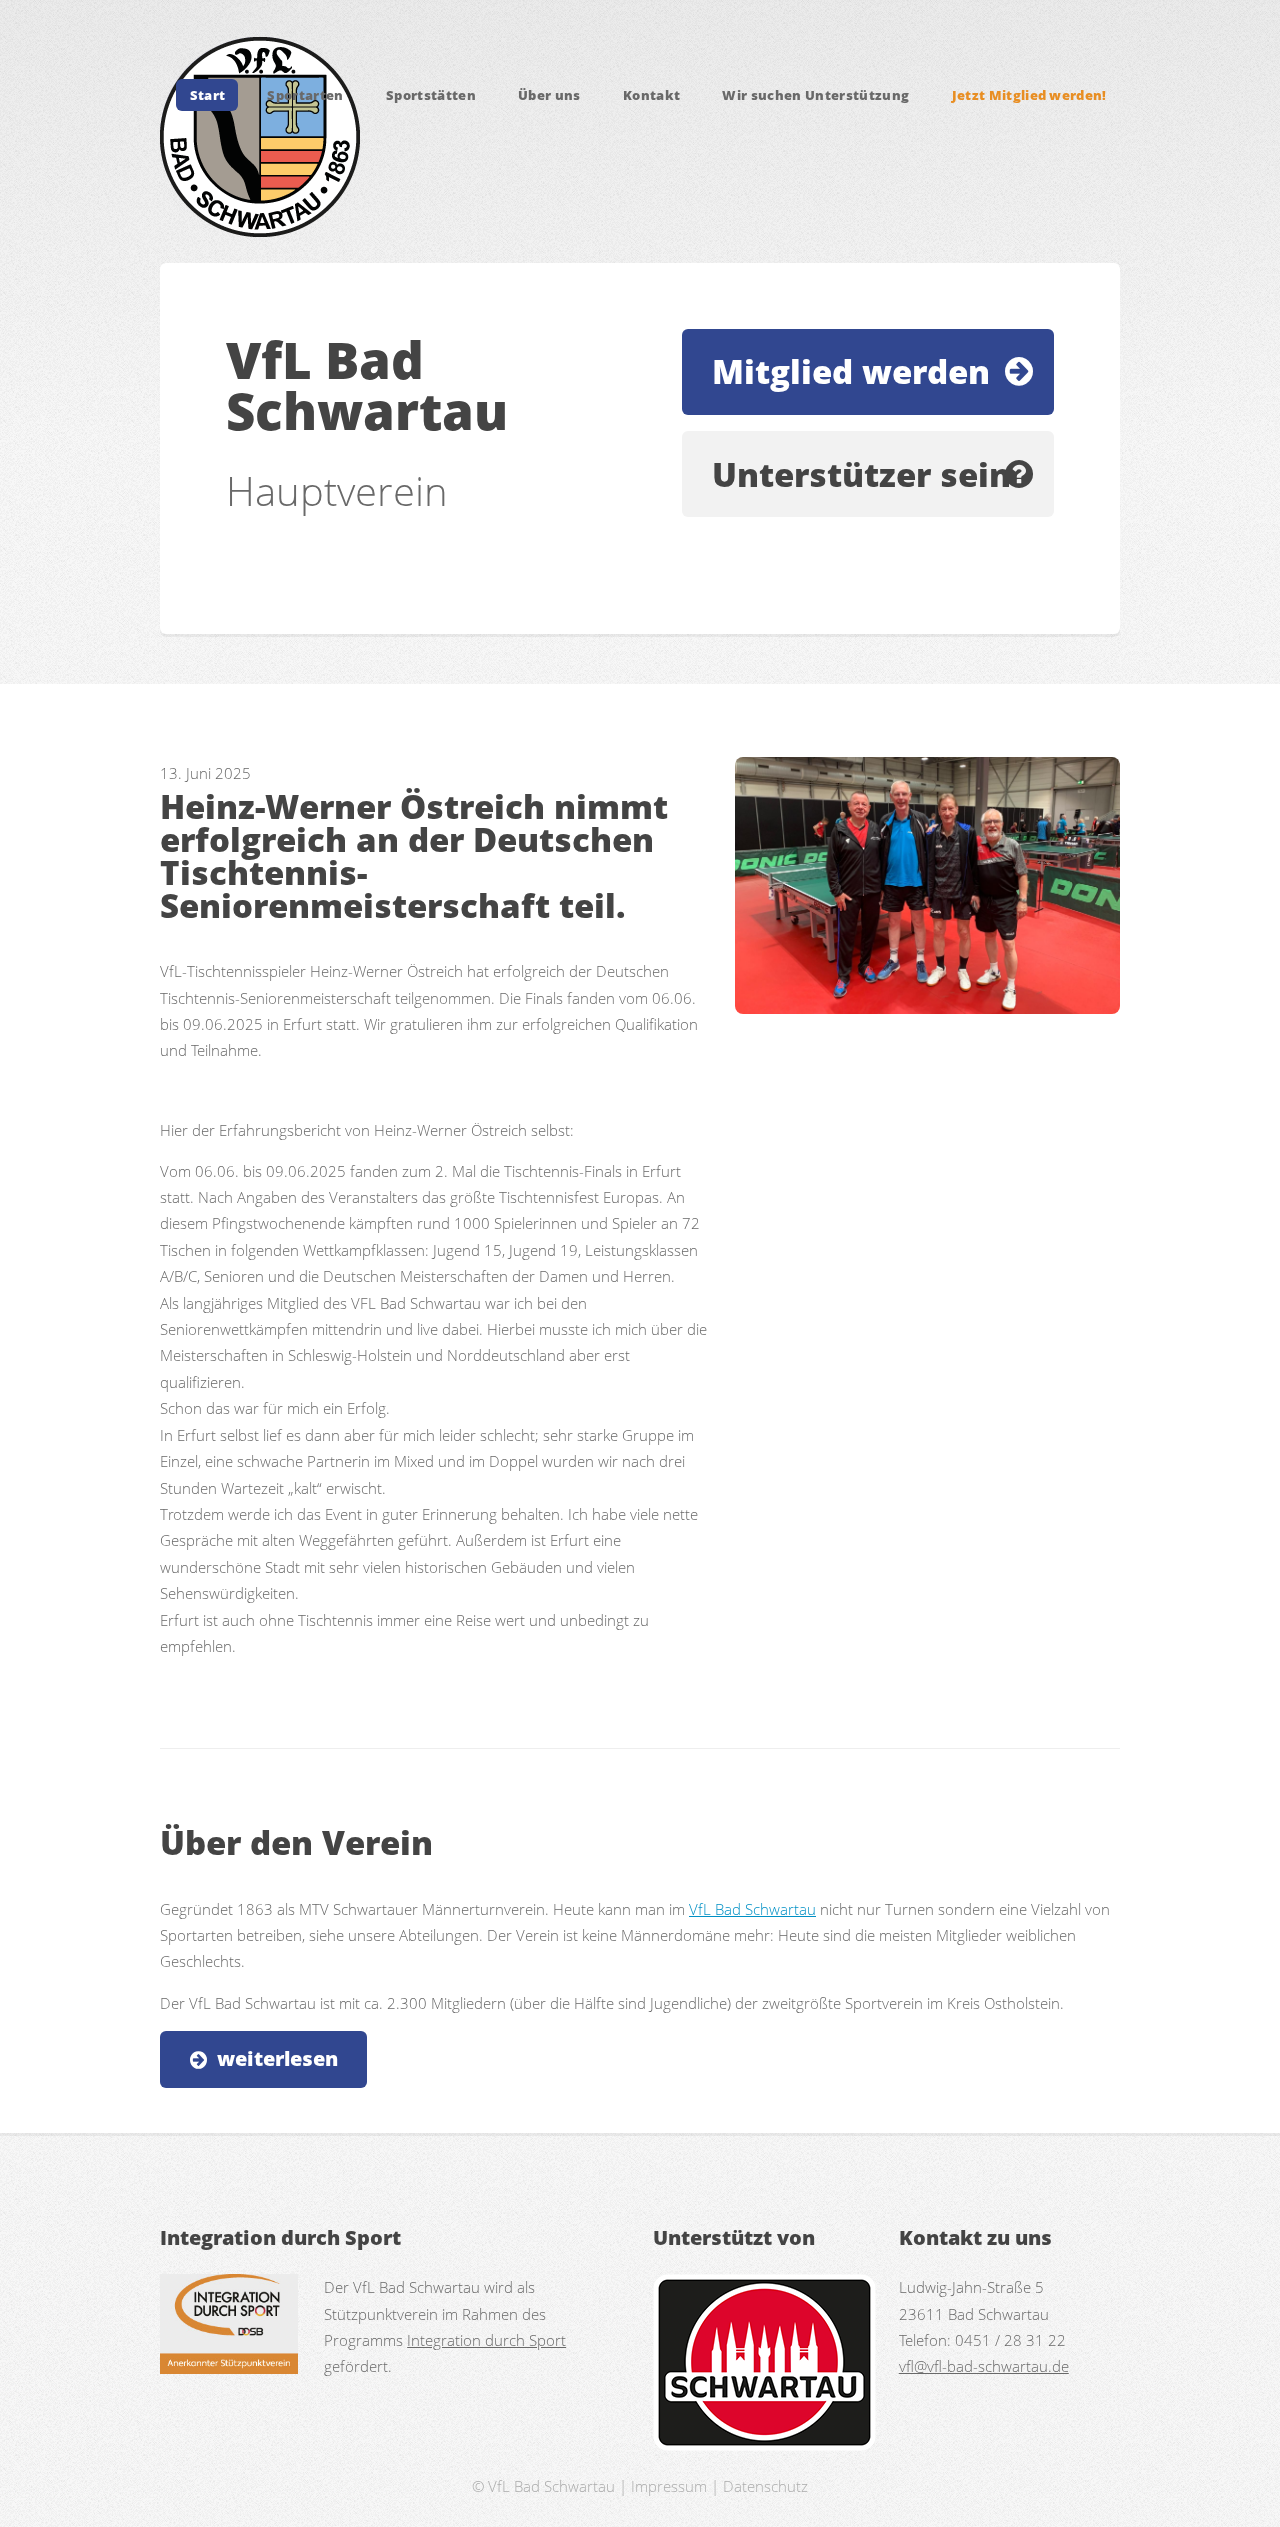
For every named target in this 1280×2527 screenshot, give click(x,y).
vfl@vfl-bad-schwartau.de (984, 2366)
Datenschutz (765, 2486)
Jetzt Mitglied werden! (1029, 95)
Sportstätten (431, 95)
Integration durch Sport (486, 2340)
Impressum (669, 2486)
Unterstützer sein (861, 474)
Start (208, 95)
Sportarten (305, 95)
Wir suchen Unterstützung (815, 95)
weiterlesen (277, 2058)
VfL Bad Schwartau (752, 1909)
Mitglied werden (851, 371)
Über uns (549, 95)
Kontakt (651, 95)
